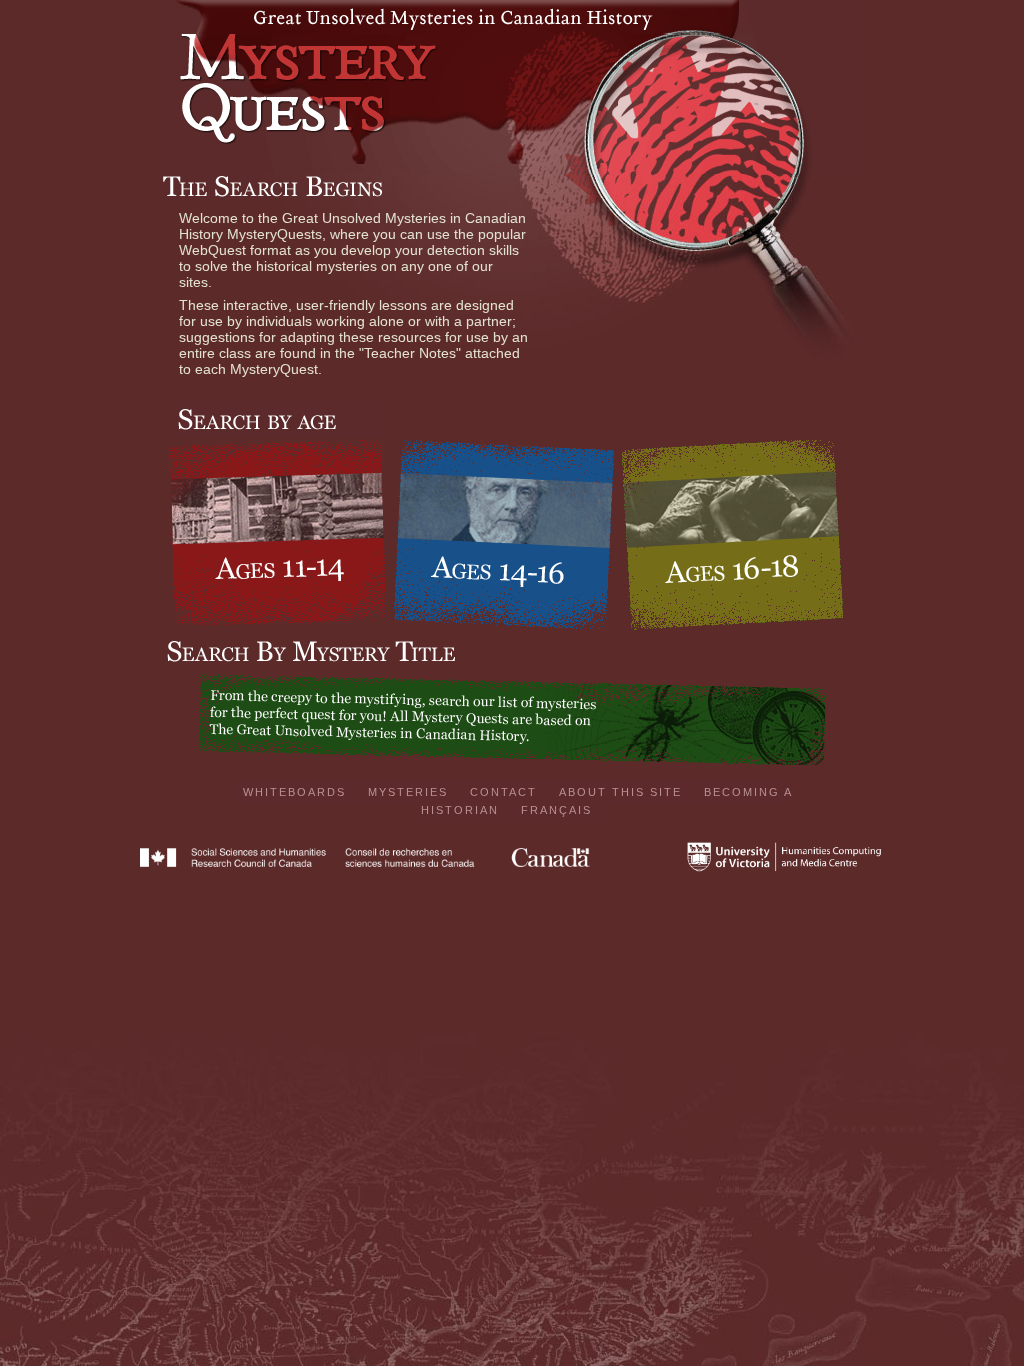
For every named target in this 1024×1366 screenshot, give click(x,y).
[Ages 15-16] (504, 536)
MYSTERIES (408, 792)
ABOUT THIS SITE (620, 792)
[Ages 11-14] (278, 535)
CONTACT (503, 792)
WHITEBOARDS (294, 792)
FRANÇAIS (556, 810)
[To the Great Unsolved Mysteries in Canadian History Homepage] (512, 24)
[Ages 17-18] (732, 537)
